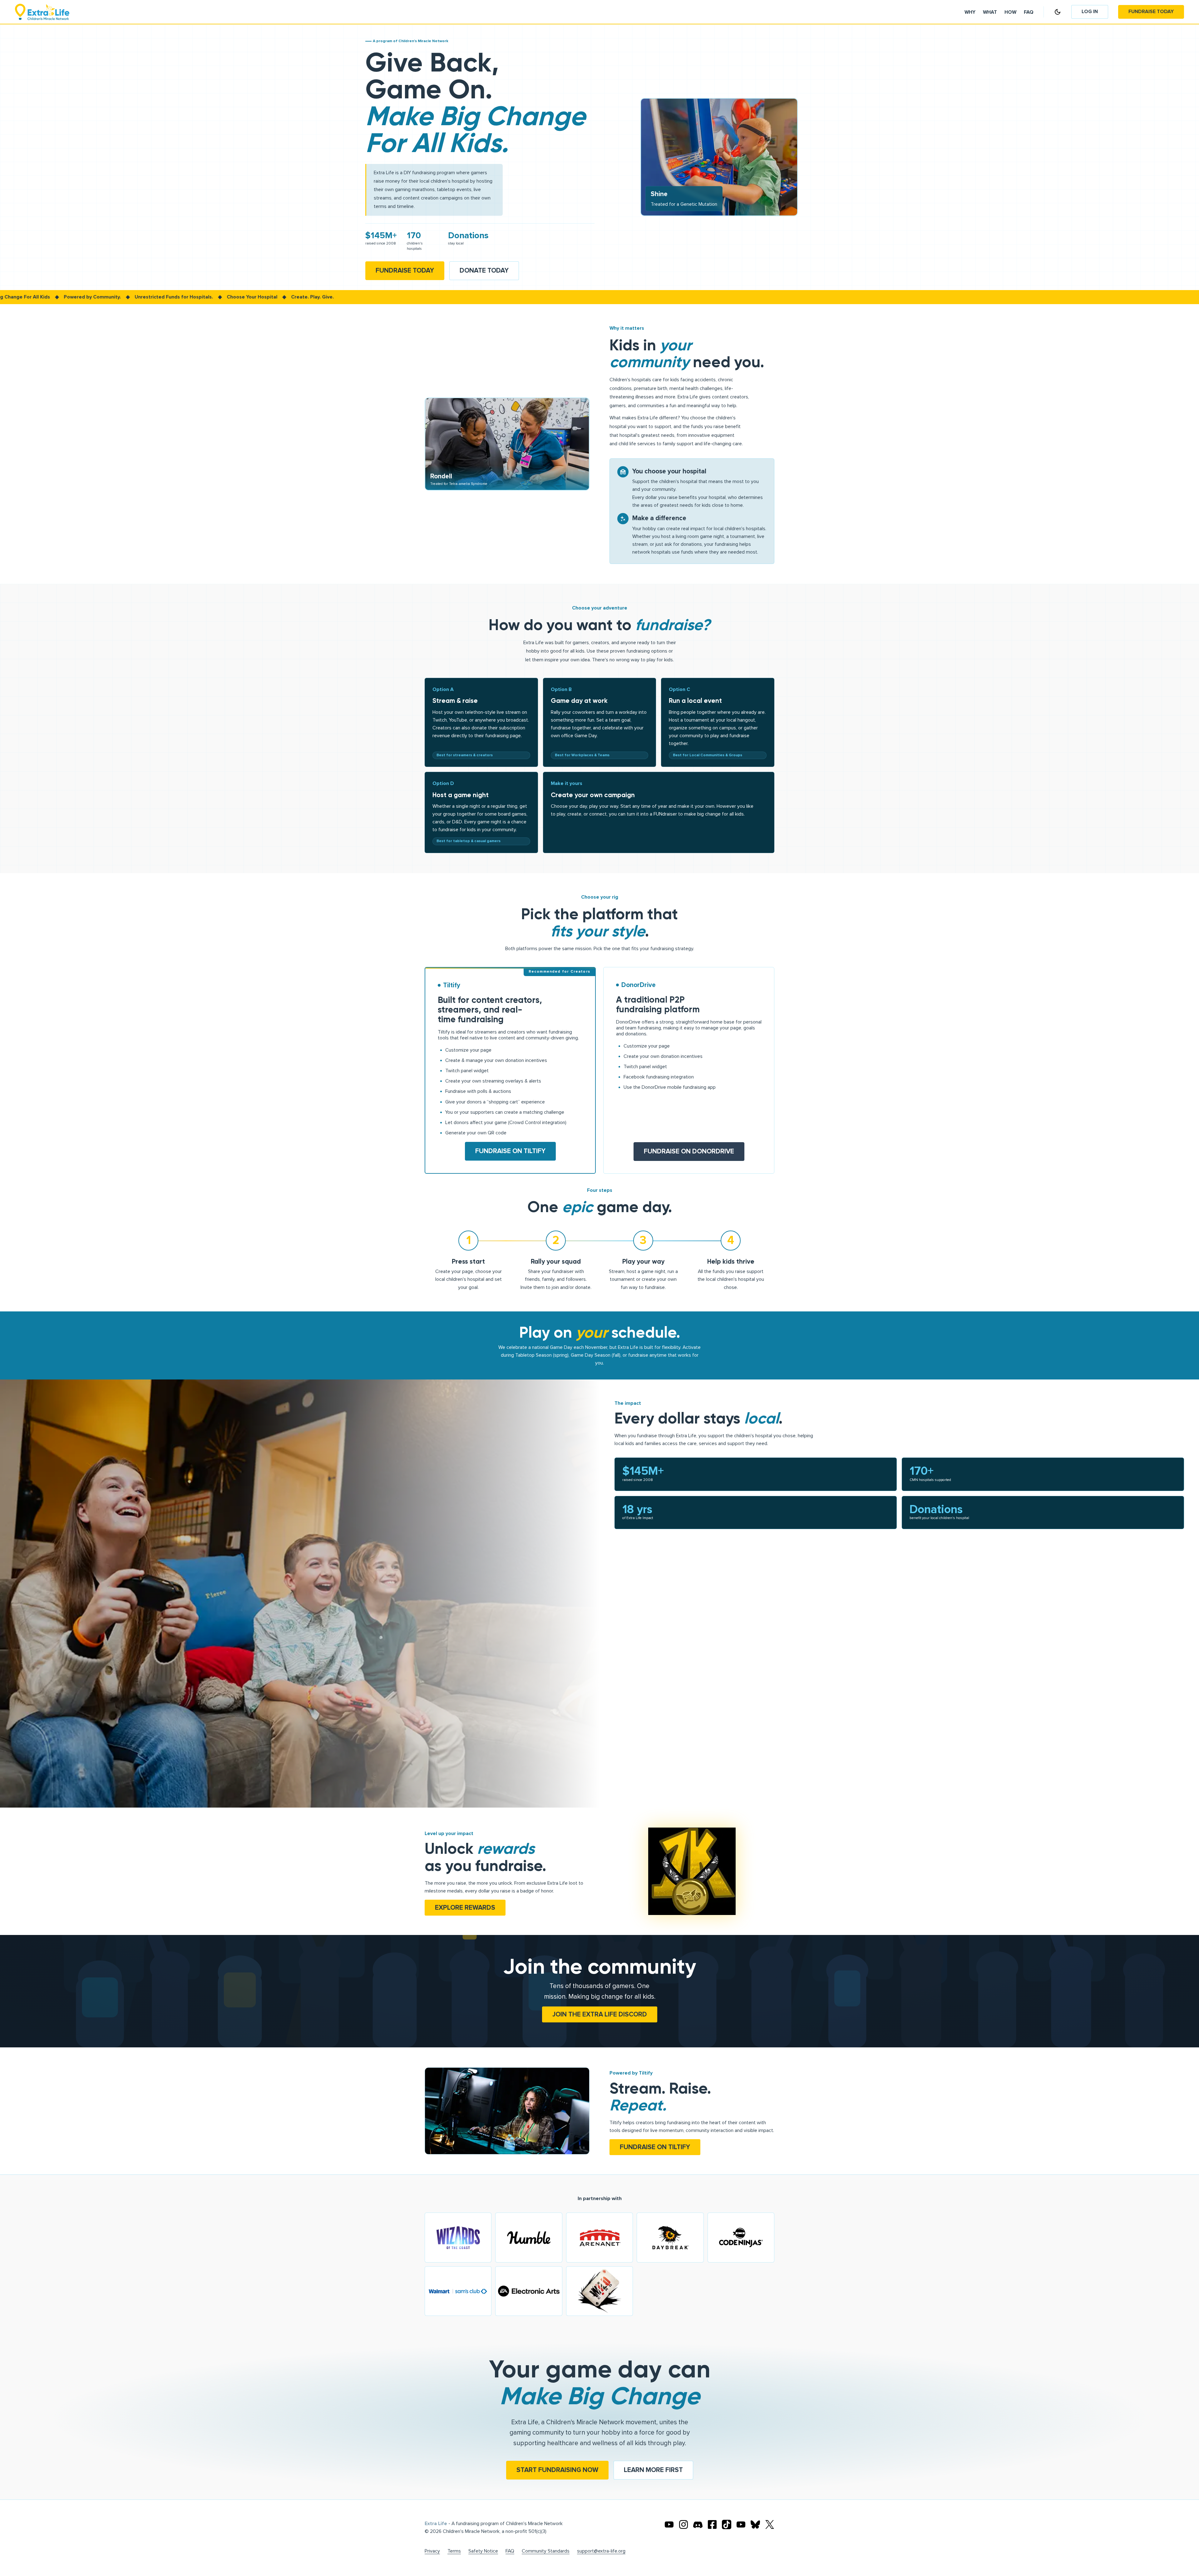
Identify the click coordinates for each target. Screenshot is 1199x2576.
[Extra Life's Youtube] (669, 2524)
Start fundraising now (557, 2470)
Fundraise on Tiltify (510, 1151)
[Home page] (42, 12)
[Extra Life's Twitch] (741, 2524)
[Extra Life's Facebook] (712, 2524)
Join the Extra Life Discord (600, 2014)
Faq (1029, 12)
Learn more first (653, 2470)
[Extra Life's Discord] (698, 2524)
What (990, 12)
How (1010, 12)
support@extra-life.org (601, 2551)
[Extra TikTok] (727, 2524)
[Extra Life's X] (770, 2524)
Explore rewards (465, 1908)
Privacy (432, 2551)
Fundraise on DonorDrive (689, 1151)
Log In (1090, 12)
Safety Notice (483, 2551)
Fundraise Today (1151, 12)
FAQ (510, 2551)
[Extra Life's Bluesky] (755, 2524)
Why (970, 12)
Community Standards (546, 2551)
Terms (454, 2551)
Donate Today (484, 271)
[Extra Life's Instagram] (683, 2524)
